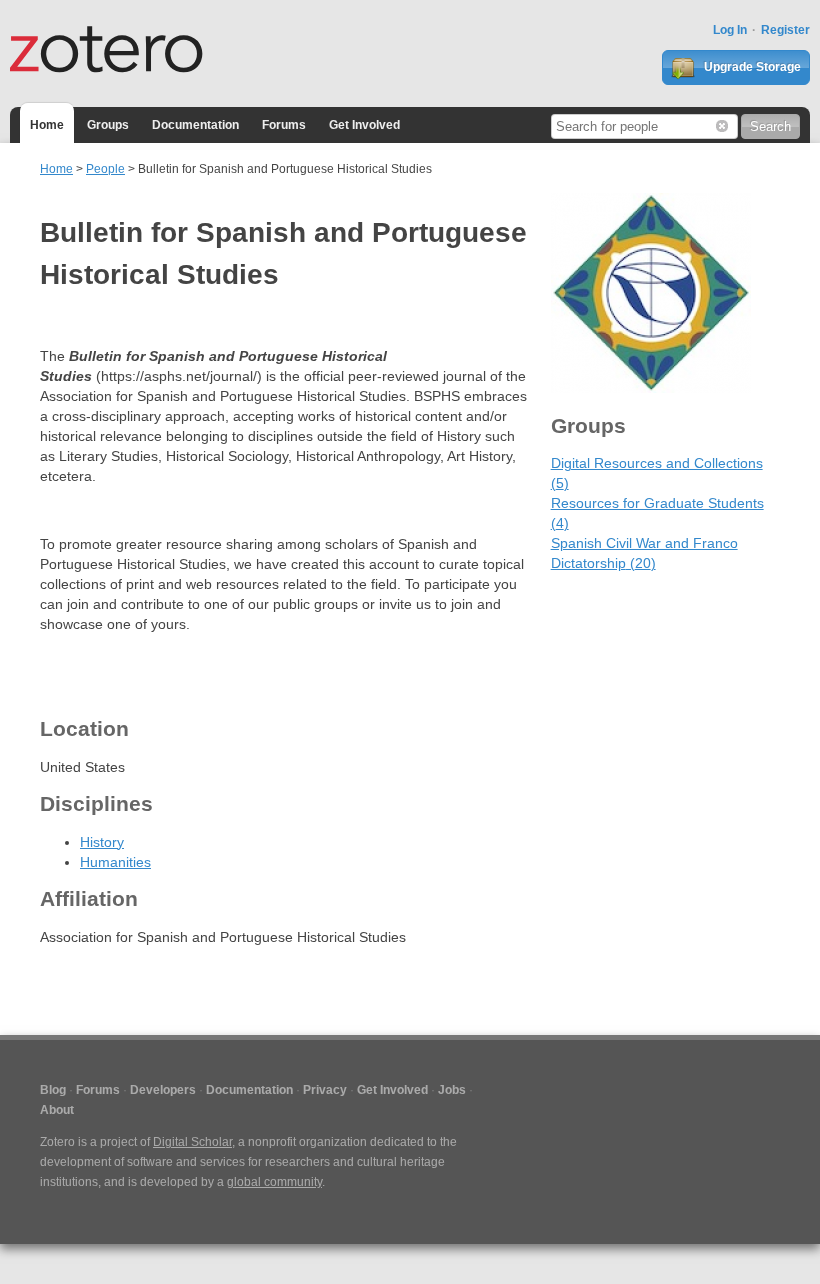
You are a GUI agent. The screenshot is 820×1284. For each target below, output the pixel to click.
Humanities (115, 862)
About (57, 1110)
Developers (163, 1090)
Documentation (195, 125)
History (102, 842)
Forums (284, 125)
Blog (53, 1090)
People (105, 169)
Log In (730, 30)
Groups (108, 125)
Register (785, 30)
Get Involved (364, 125)
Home (47, 125)
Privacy (325, 1090)
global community (274, 1182)
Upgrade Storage (751, 67)
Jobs (452, 1090)
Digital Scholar (192, 1142)
